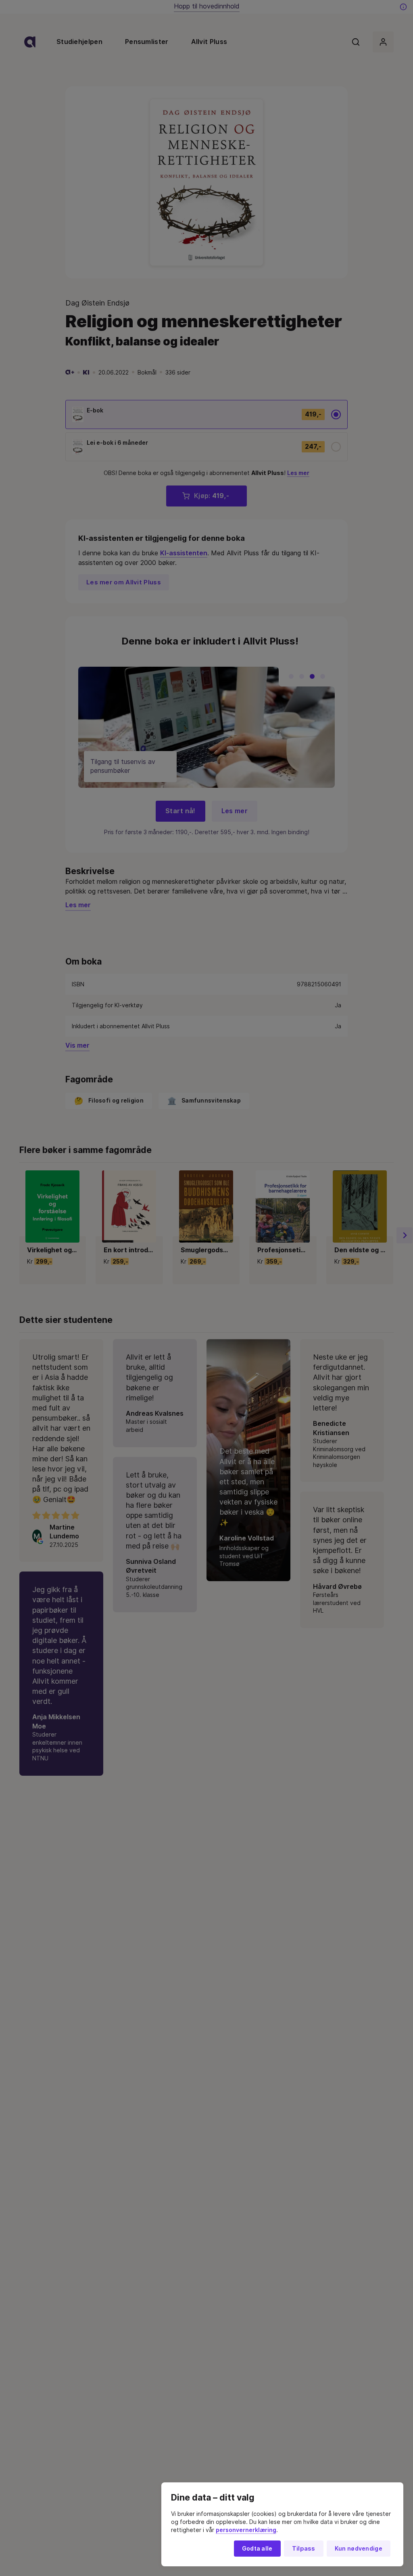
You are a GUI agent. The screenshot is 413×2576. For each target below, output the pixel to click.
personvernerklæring (246, 2530)
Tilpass (304, 2549)
